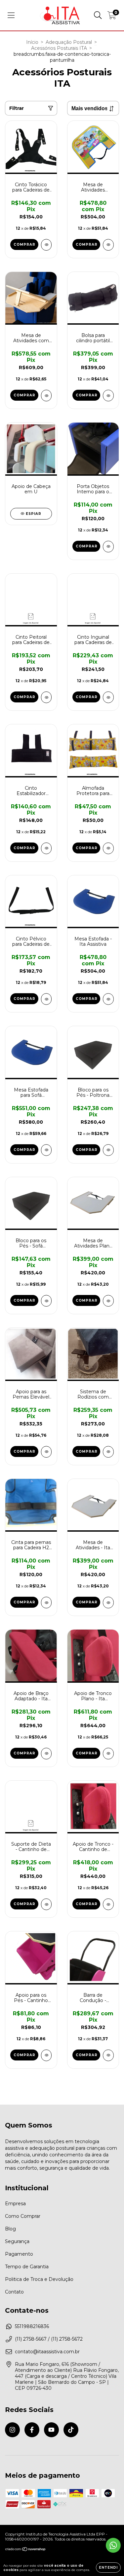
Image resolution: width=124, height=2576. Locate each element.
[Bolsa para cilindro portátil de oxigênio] (108, 396)
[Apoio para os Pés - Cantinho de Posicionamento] (46, 2055)
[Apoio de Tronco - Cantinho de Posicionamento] (108, 1904)
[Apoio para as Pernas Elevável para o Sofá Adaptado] (46, 1452)
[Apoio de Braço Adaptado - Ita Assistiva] (46, 1754)
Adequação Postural (69, 42)
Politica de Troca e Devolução (39, 2279)
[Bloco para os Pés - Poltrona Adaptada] (108, 1150)
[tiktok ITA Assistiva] (71, 2430)
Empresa (15, 2204)
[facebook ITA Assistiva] (32, 2430)
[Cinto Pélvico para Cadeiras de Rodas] (46, 999)
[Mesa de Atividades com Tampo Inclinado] (46, 396)
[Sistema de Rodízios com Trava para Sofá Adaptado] (108, 1452)
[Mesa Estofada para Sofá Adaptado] (46, 1150)
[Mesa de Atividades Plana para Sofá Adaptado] (108, 1301)
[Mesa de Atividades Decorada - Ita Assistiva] (108, 245)
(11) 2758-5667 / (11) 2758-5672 (49, 2339)
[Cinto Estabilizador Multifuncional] (46, 848)
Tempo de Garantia (27, 2267)
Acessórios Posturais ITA (59, 48)
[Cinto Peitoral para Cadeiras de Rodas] (46, 697)
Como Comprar (23, 2216)
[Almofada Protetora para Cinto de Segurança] (108, 848)
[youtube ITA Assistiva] (51, 2430)
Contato (14, 2292)
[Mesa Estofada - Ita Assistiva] (108, 999)
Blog (10, 2229)
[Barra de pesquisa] (98, 15)
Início (32, 42)
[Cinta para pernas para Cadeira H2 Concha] (46, 1603)
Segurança (17, 2241)
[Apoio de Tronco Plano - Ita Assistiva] (108, 1754)
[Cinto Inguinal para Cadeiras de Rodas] (108, 697)
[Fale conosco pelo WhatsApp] (113, 2545)
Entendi (108, 2568)
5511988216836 (32, 2326)
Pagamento (19, 2254)
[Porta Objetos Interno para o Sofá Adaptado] (108, 547)
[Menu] (11, 15)
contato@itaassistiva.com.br (47, 2352)
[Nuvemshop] (26, 2550)
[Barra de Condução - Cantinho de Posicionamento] (108, 2055)
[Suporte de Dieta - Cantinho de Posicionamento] (46, 1904)
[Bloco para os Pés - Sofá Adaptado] (46, 1301)
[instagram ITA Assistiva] (12, 2430)
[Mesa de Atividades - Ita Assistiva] (108, 1603)
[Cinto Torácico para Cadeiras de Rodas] (46, 245)
